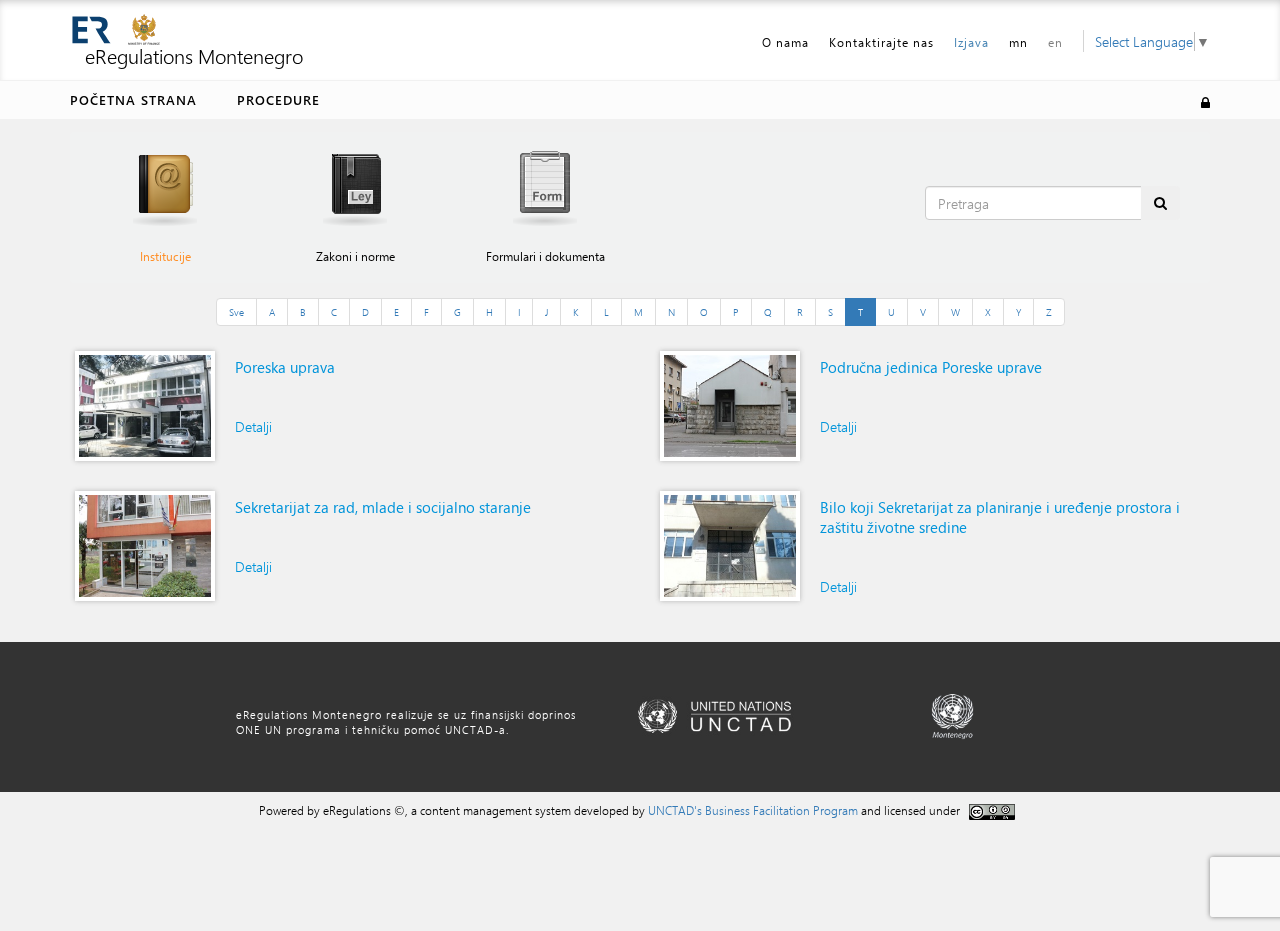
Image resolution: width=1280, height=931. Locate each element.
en (1055, 42)
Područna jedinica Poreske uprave (931, 367)
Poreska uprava (285, 367)
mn (1018, 42)
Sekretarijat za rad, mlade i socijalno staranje (383, 507)
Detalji (253, 426)
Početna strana (133, 99)
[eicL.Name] (145, 406)
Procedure (278, 99)
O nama (785, 42)
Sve (236, 312)
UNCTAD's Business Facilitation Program (753, 810)
